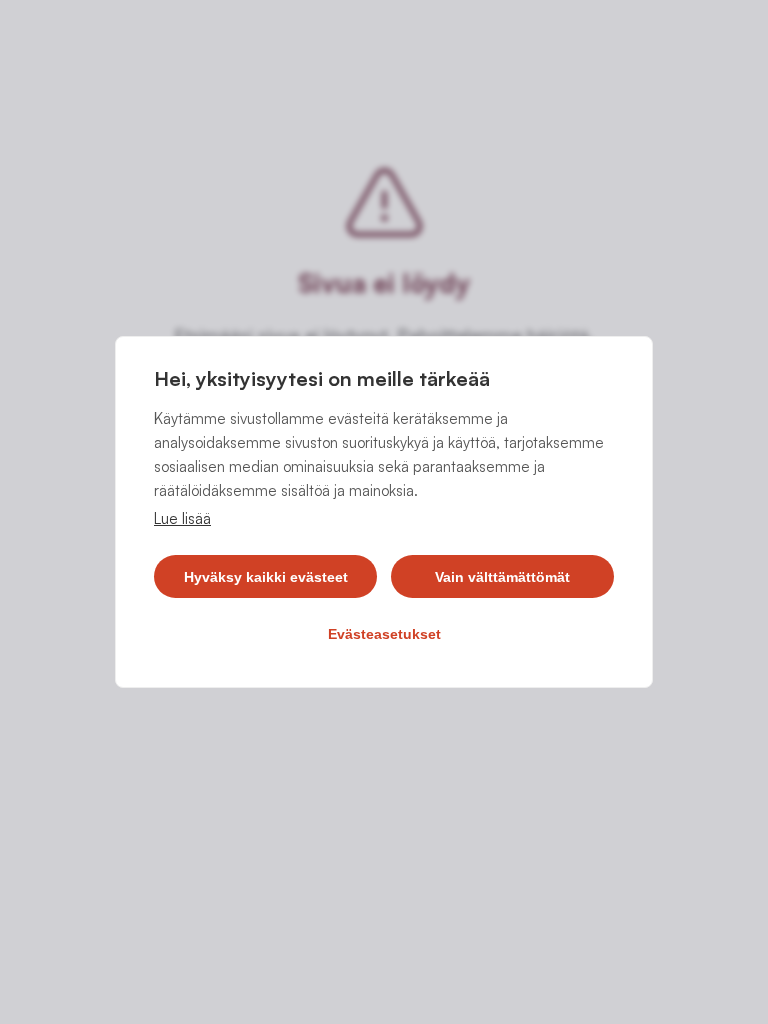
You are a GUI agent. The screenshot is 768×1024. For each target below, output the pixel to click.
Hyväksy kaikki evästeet (266, 577)
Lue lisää (182, 518)
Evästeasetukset (384, 634)
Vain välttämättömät (502, 577)
